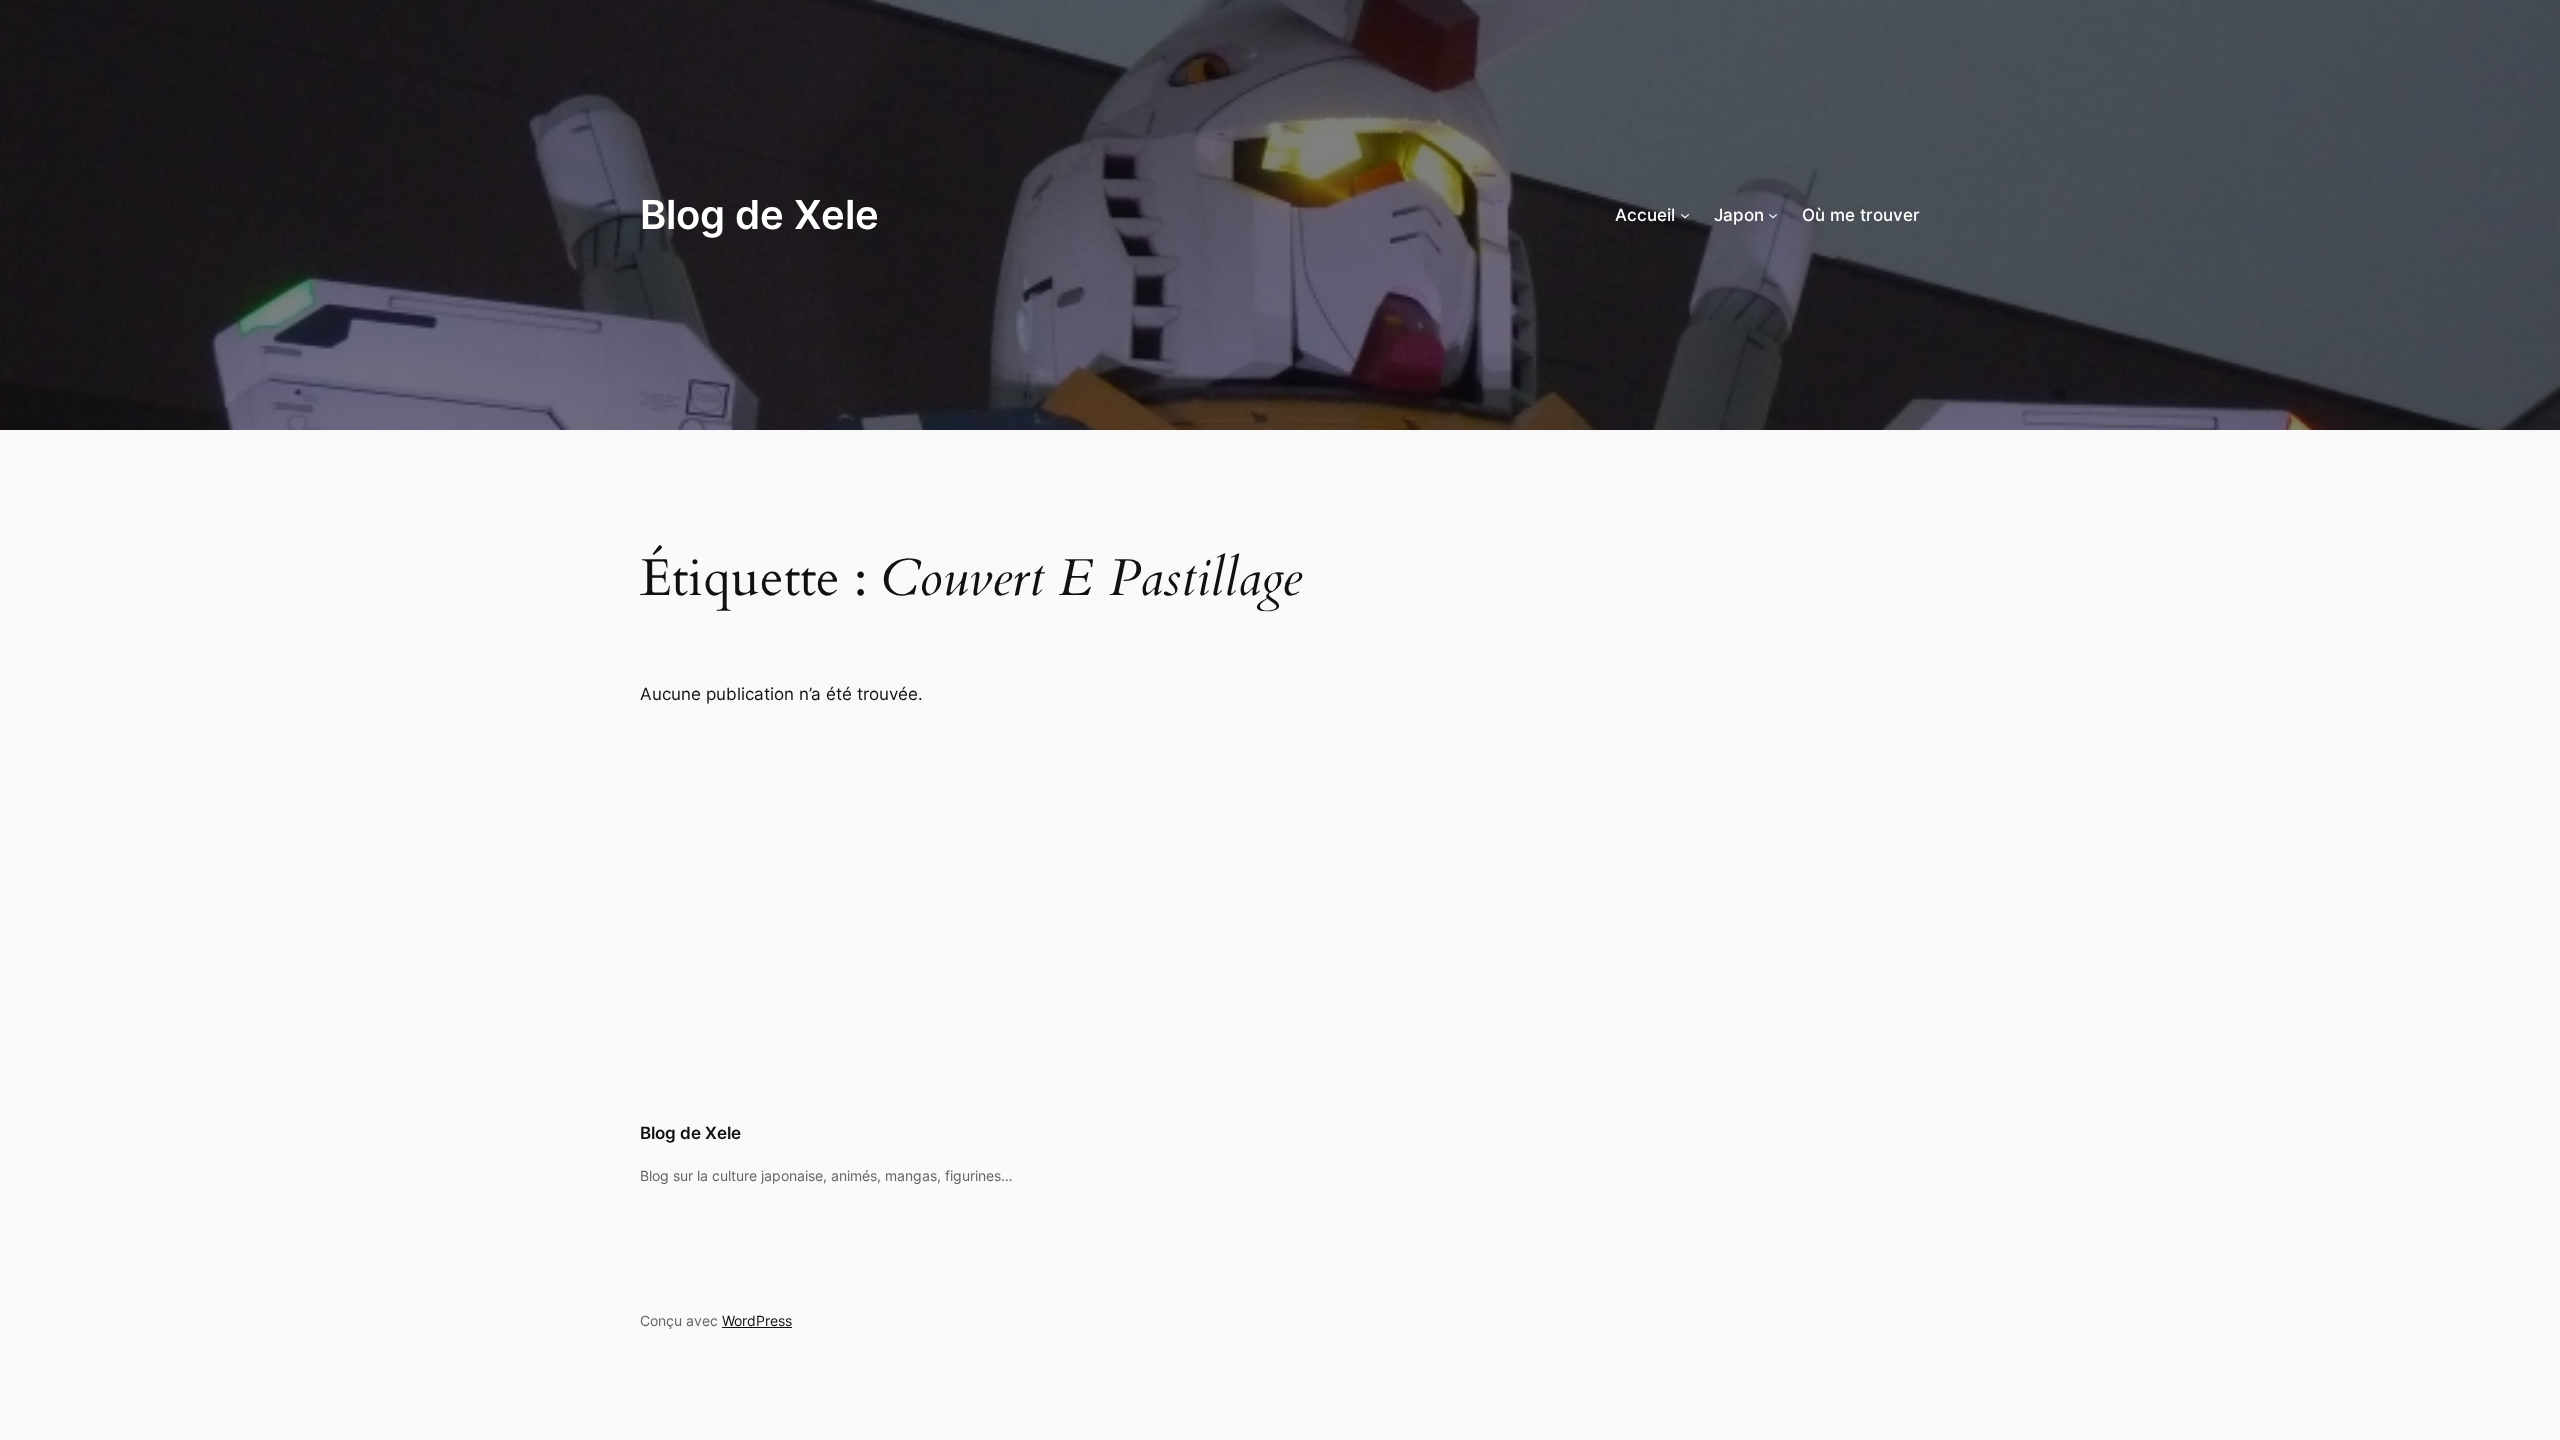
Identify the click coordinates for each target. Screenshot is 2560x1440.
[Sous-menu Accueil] (1685, 215)
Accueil (1645, 215)
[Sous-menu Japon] (1773, 215)
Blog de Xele (759, 214)
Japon (1739, 215)
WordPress (757, 1320)
